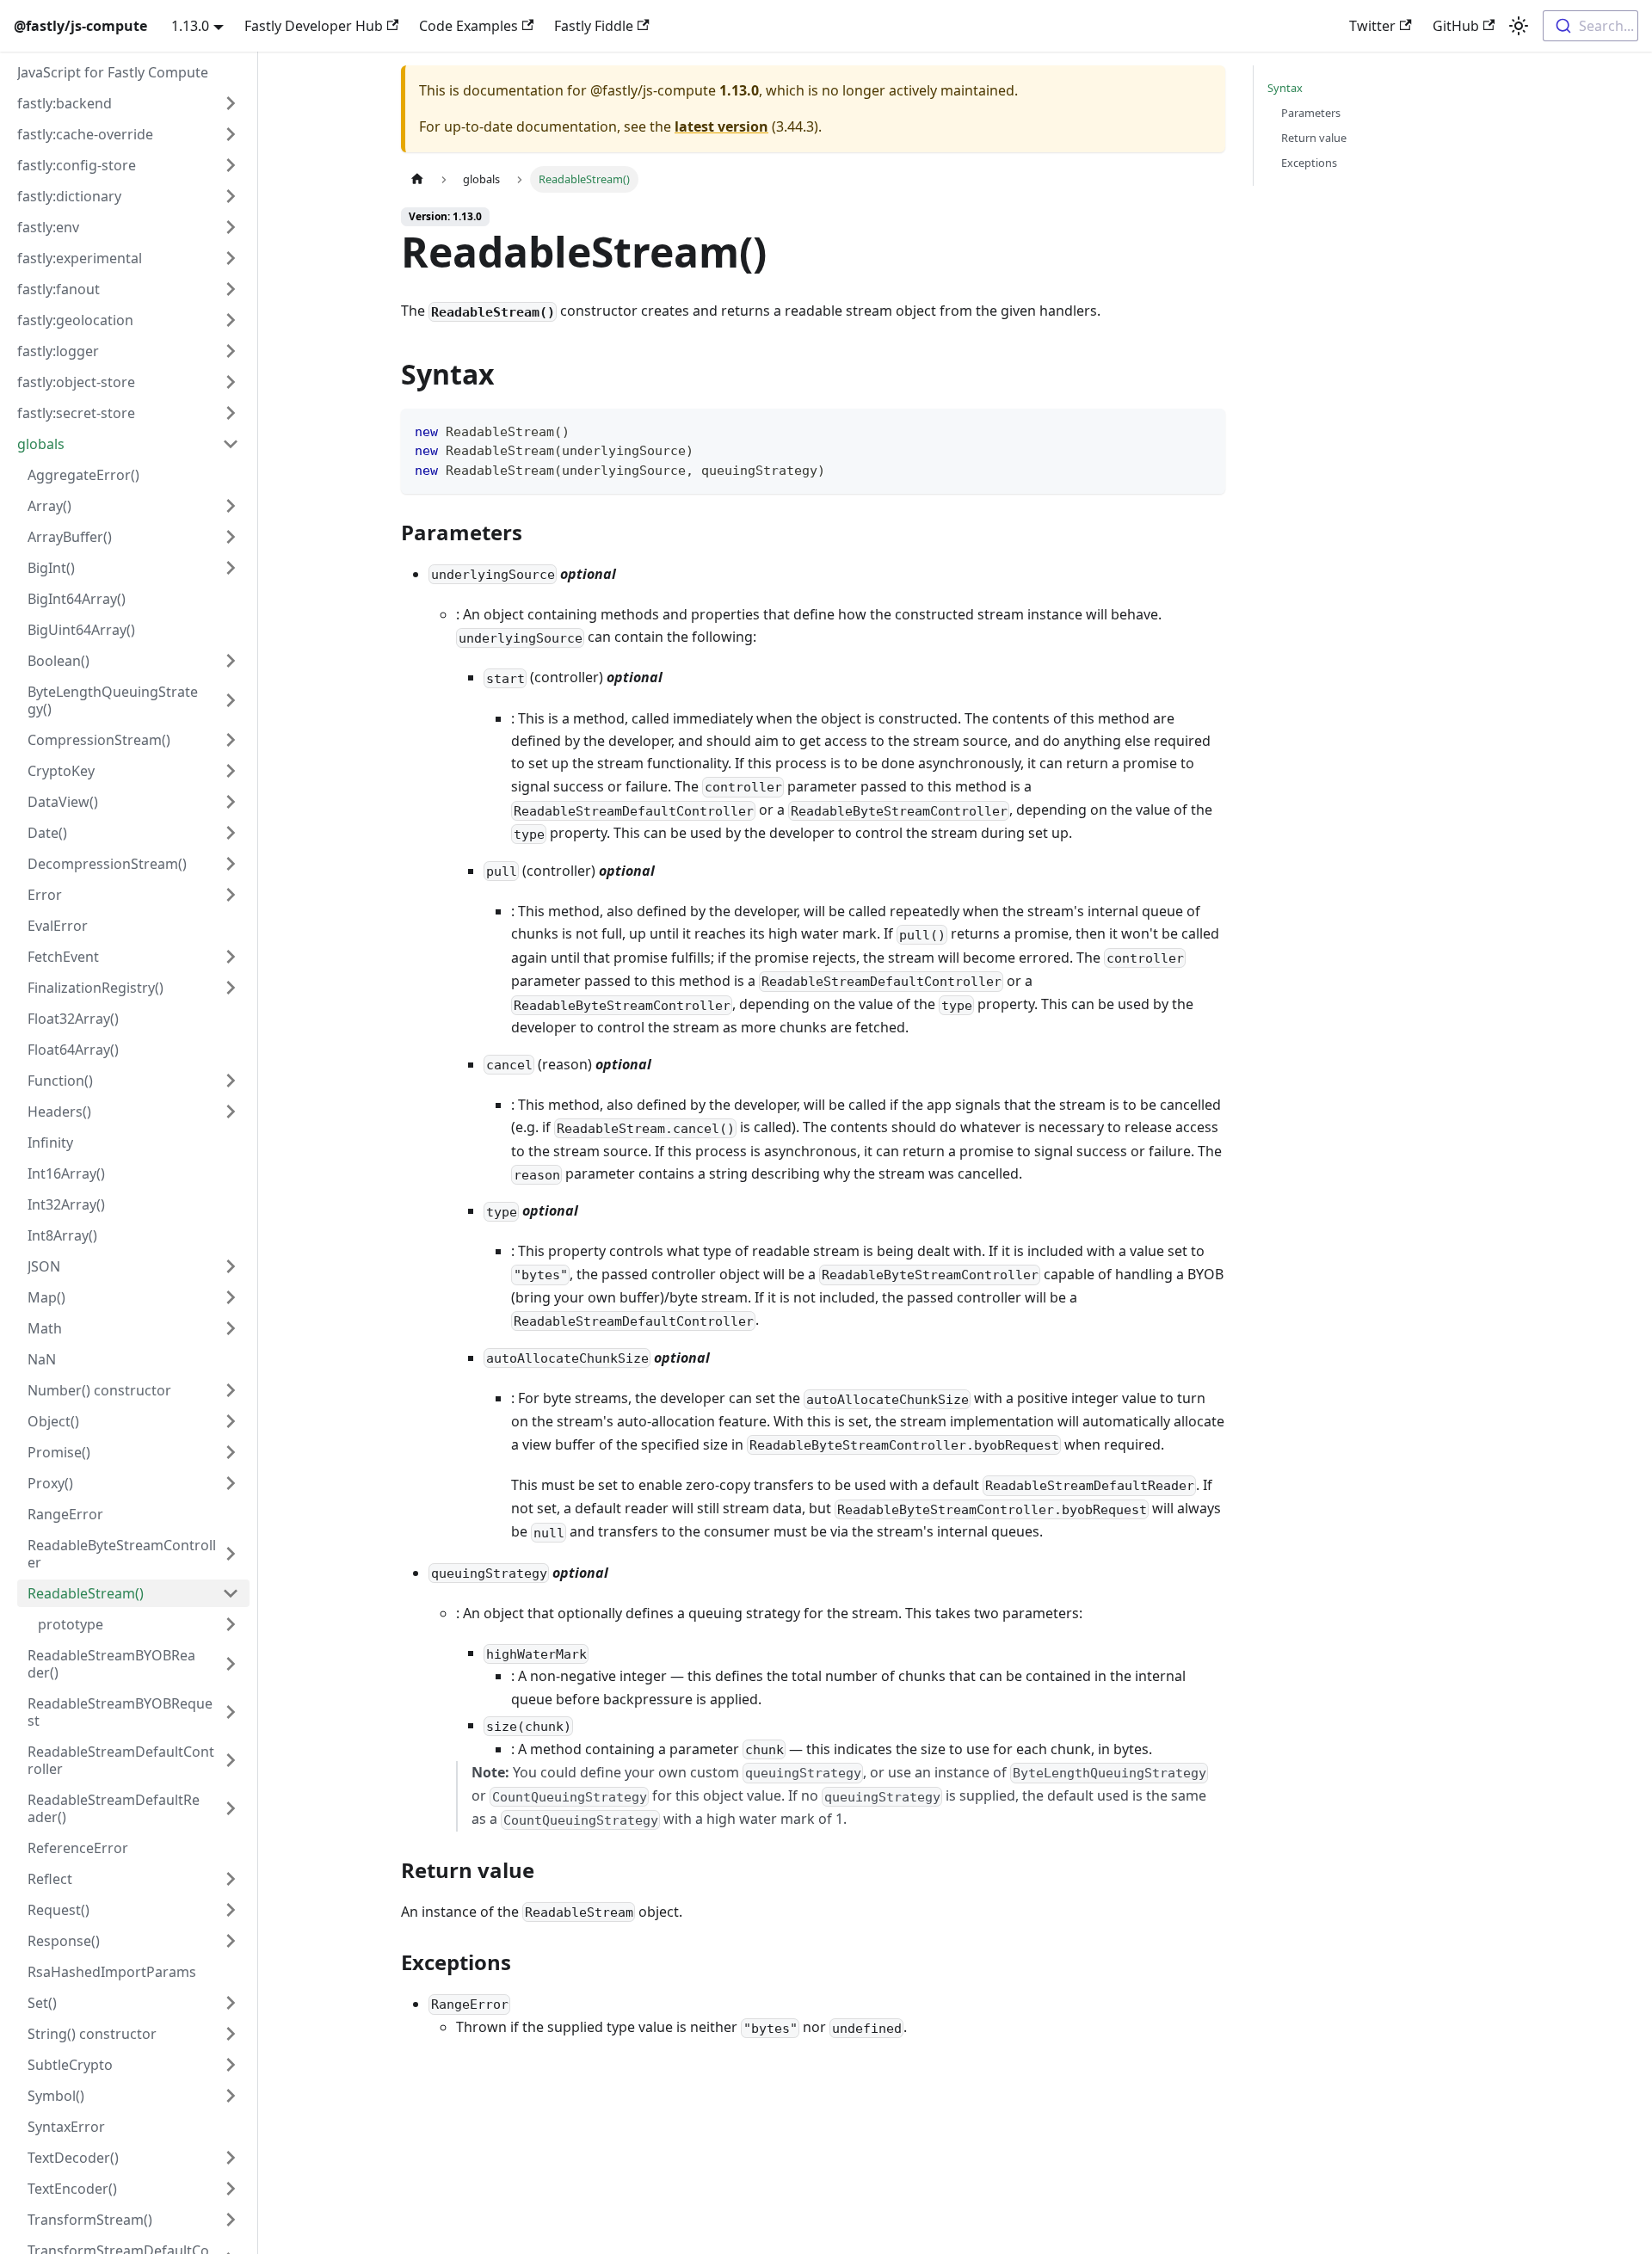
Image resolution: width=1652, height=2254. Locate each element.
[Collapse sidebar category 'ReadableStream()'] (231, 1593)
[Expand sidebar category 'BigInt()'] (231, 568)
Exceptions (1309, 163)
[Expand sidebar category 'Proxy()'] (231, 1483)
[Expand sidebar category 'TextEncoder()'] (231, 2189)
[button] (128, 103)
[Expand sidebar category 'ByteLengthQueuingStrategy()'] (231, 700)
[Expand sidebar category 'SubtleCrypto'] (231, 2065)
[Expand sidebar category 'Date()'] (231, 833)
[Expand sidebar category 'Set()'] (231, 2003)
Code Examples (468, 26)
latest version (721, 126)
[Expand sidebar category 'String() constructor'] (231, 2034)
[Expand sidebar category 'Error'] (231, 895)
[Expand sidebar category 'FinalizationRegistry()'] (231, 988)
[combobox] (1590, 26)
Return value (1314, 138)
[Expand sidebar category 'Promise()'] (231, 1452)
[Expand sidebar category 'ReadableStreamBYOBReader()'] (231, 1664)
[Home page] (417, 179)
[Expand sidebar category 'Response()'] (231, 1941)
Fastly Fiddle (594, 26)
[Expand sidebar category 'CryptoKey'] (231, 771)
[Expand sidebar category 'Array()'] (231, 506)
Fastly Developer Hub (314, 26)
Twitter (1372, 26)
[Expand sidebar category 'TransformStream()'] (231, 2220)
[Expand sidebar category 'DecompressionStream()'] (231, 864)
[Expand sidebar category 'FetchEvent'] (231, 957)
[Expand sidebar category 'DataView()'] (231, 802)
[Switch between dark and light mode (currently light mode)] (1519, 26)
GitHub (1456, 26)
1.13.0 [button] (190, 26)
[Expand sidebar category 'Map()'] (231, 1297)
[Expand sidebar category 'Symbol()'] (231, 2096)
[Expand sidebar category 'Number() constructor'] (231, 1390)
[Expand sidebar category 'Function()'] (231, 1081)
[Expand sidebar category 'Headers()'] (231, 1112)
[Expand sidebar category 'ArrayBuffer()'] (231, 537)
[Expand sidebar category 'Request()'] (231, 1910)
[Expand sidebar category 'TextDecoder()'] (231, 2158)
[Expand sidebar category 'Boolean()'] (231, 661)
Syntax (1285, 88)
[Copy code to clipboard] (1204, 430)
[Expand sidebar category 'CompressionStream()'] (231, 740)
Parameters (1311, 113)
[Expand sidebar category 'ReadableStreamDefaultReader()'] (231, 1808)
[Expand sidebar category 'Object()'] (231, 1421)
